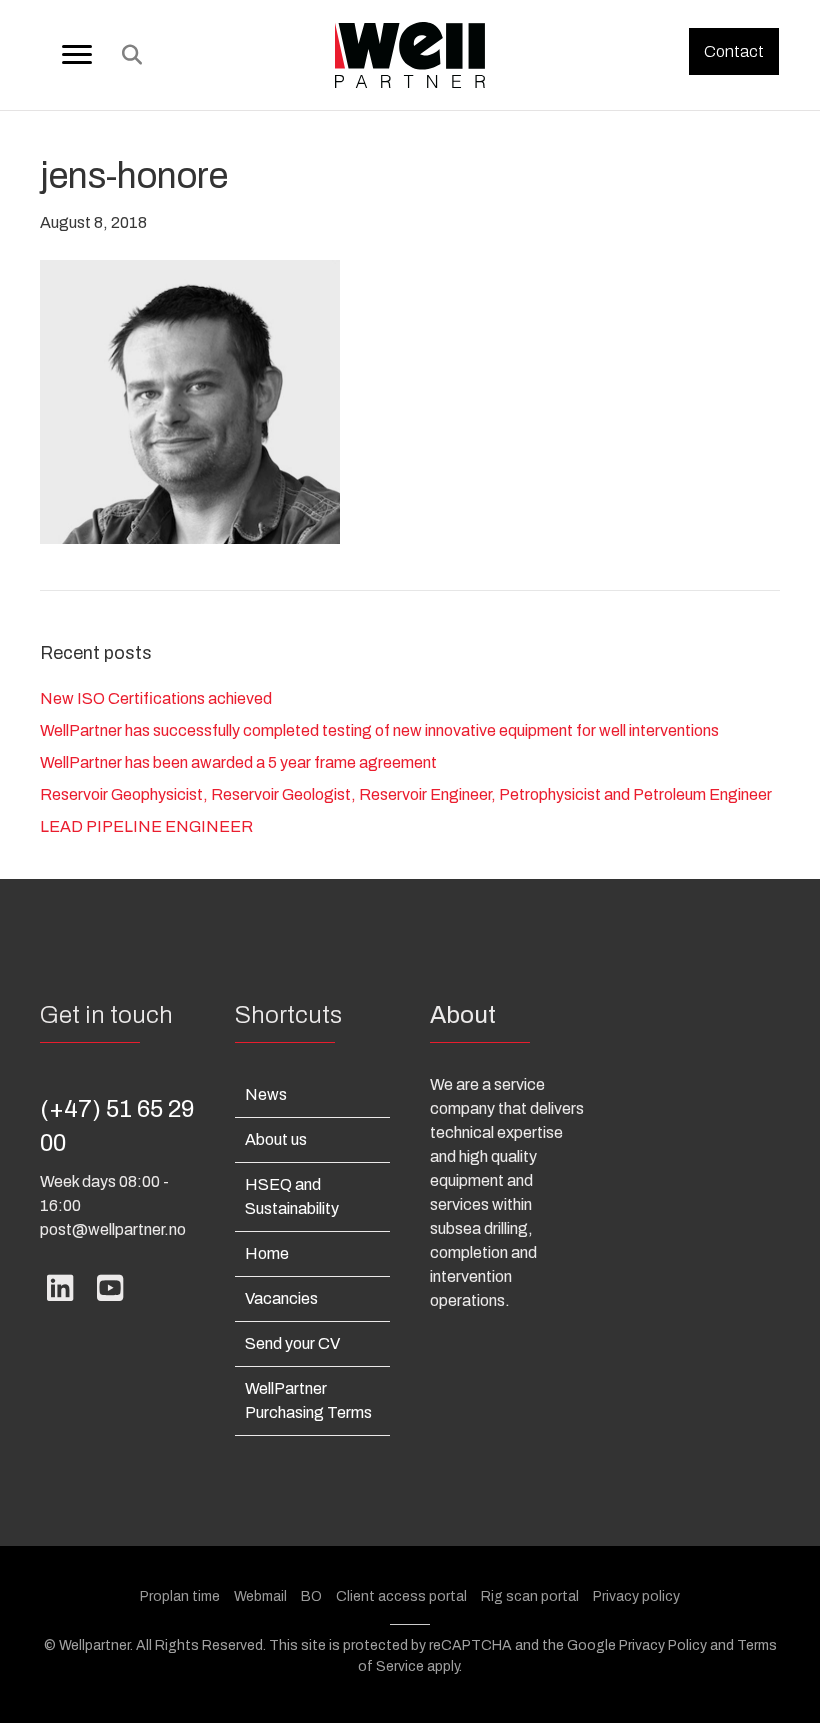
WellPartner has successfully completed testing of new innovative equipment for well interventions (379, 730)
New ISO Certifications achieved (156, 698)
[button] (734, 51)
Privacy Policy (663, 1645)
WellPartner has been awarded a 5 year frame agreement (238, 762)
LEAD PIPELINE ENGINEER (146, 826)
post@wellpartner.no (113, 1229)
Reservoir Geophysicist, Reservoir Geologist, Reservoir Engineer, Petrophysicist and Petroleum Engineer (406, 794)
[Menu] (77, 55)
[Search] (126, 55)
